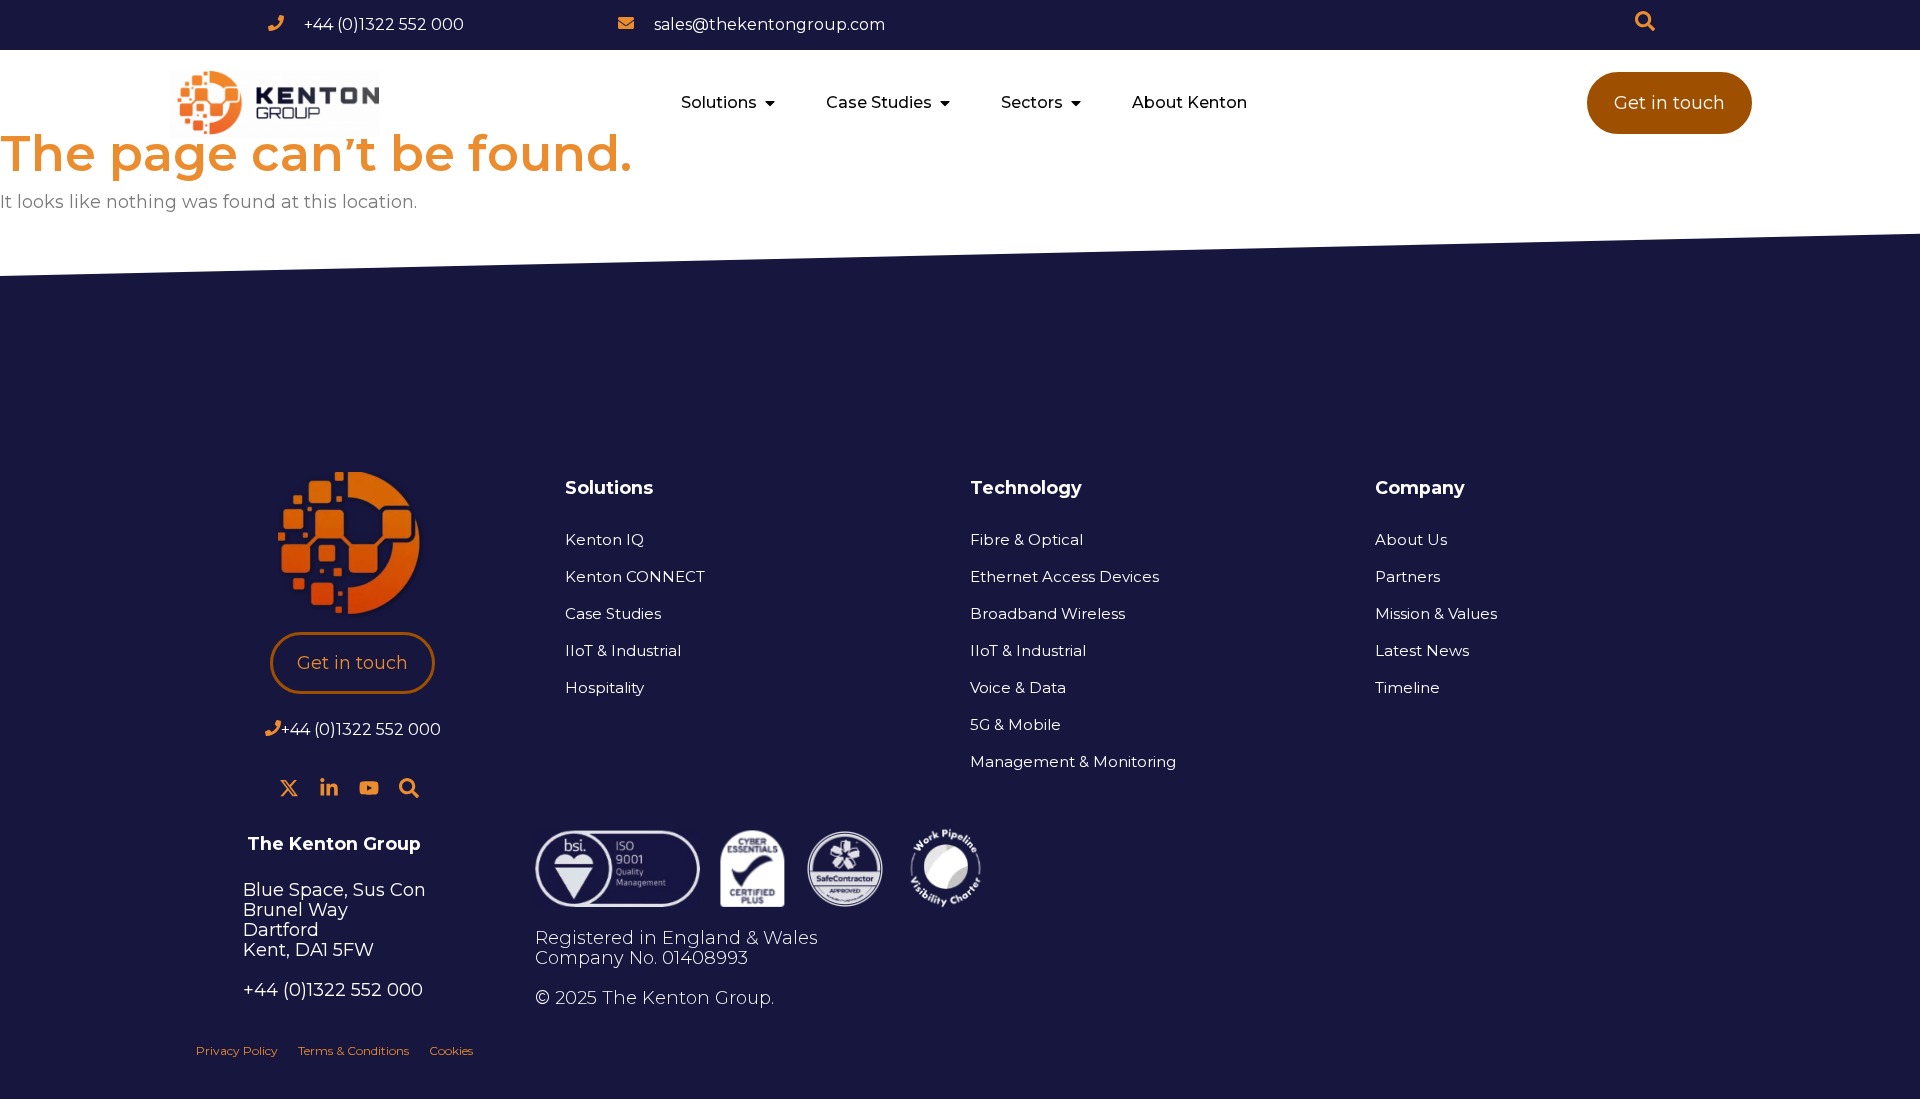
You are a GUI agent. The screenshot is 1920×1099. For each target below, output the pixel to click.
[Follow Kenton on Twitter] (289, 788)
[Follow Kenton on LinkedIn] (329, 788)
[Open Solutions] (770, 103)
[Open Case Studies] (945, 103)
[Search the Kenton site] (1645, 21)
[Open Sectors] (1076, 103)
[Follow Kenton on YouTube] (369, 788)
